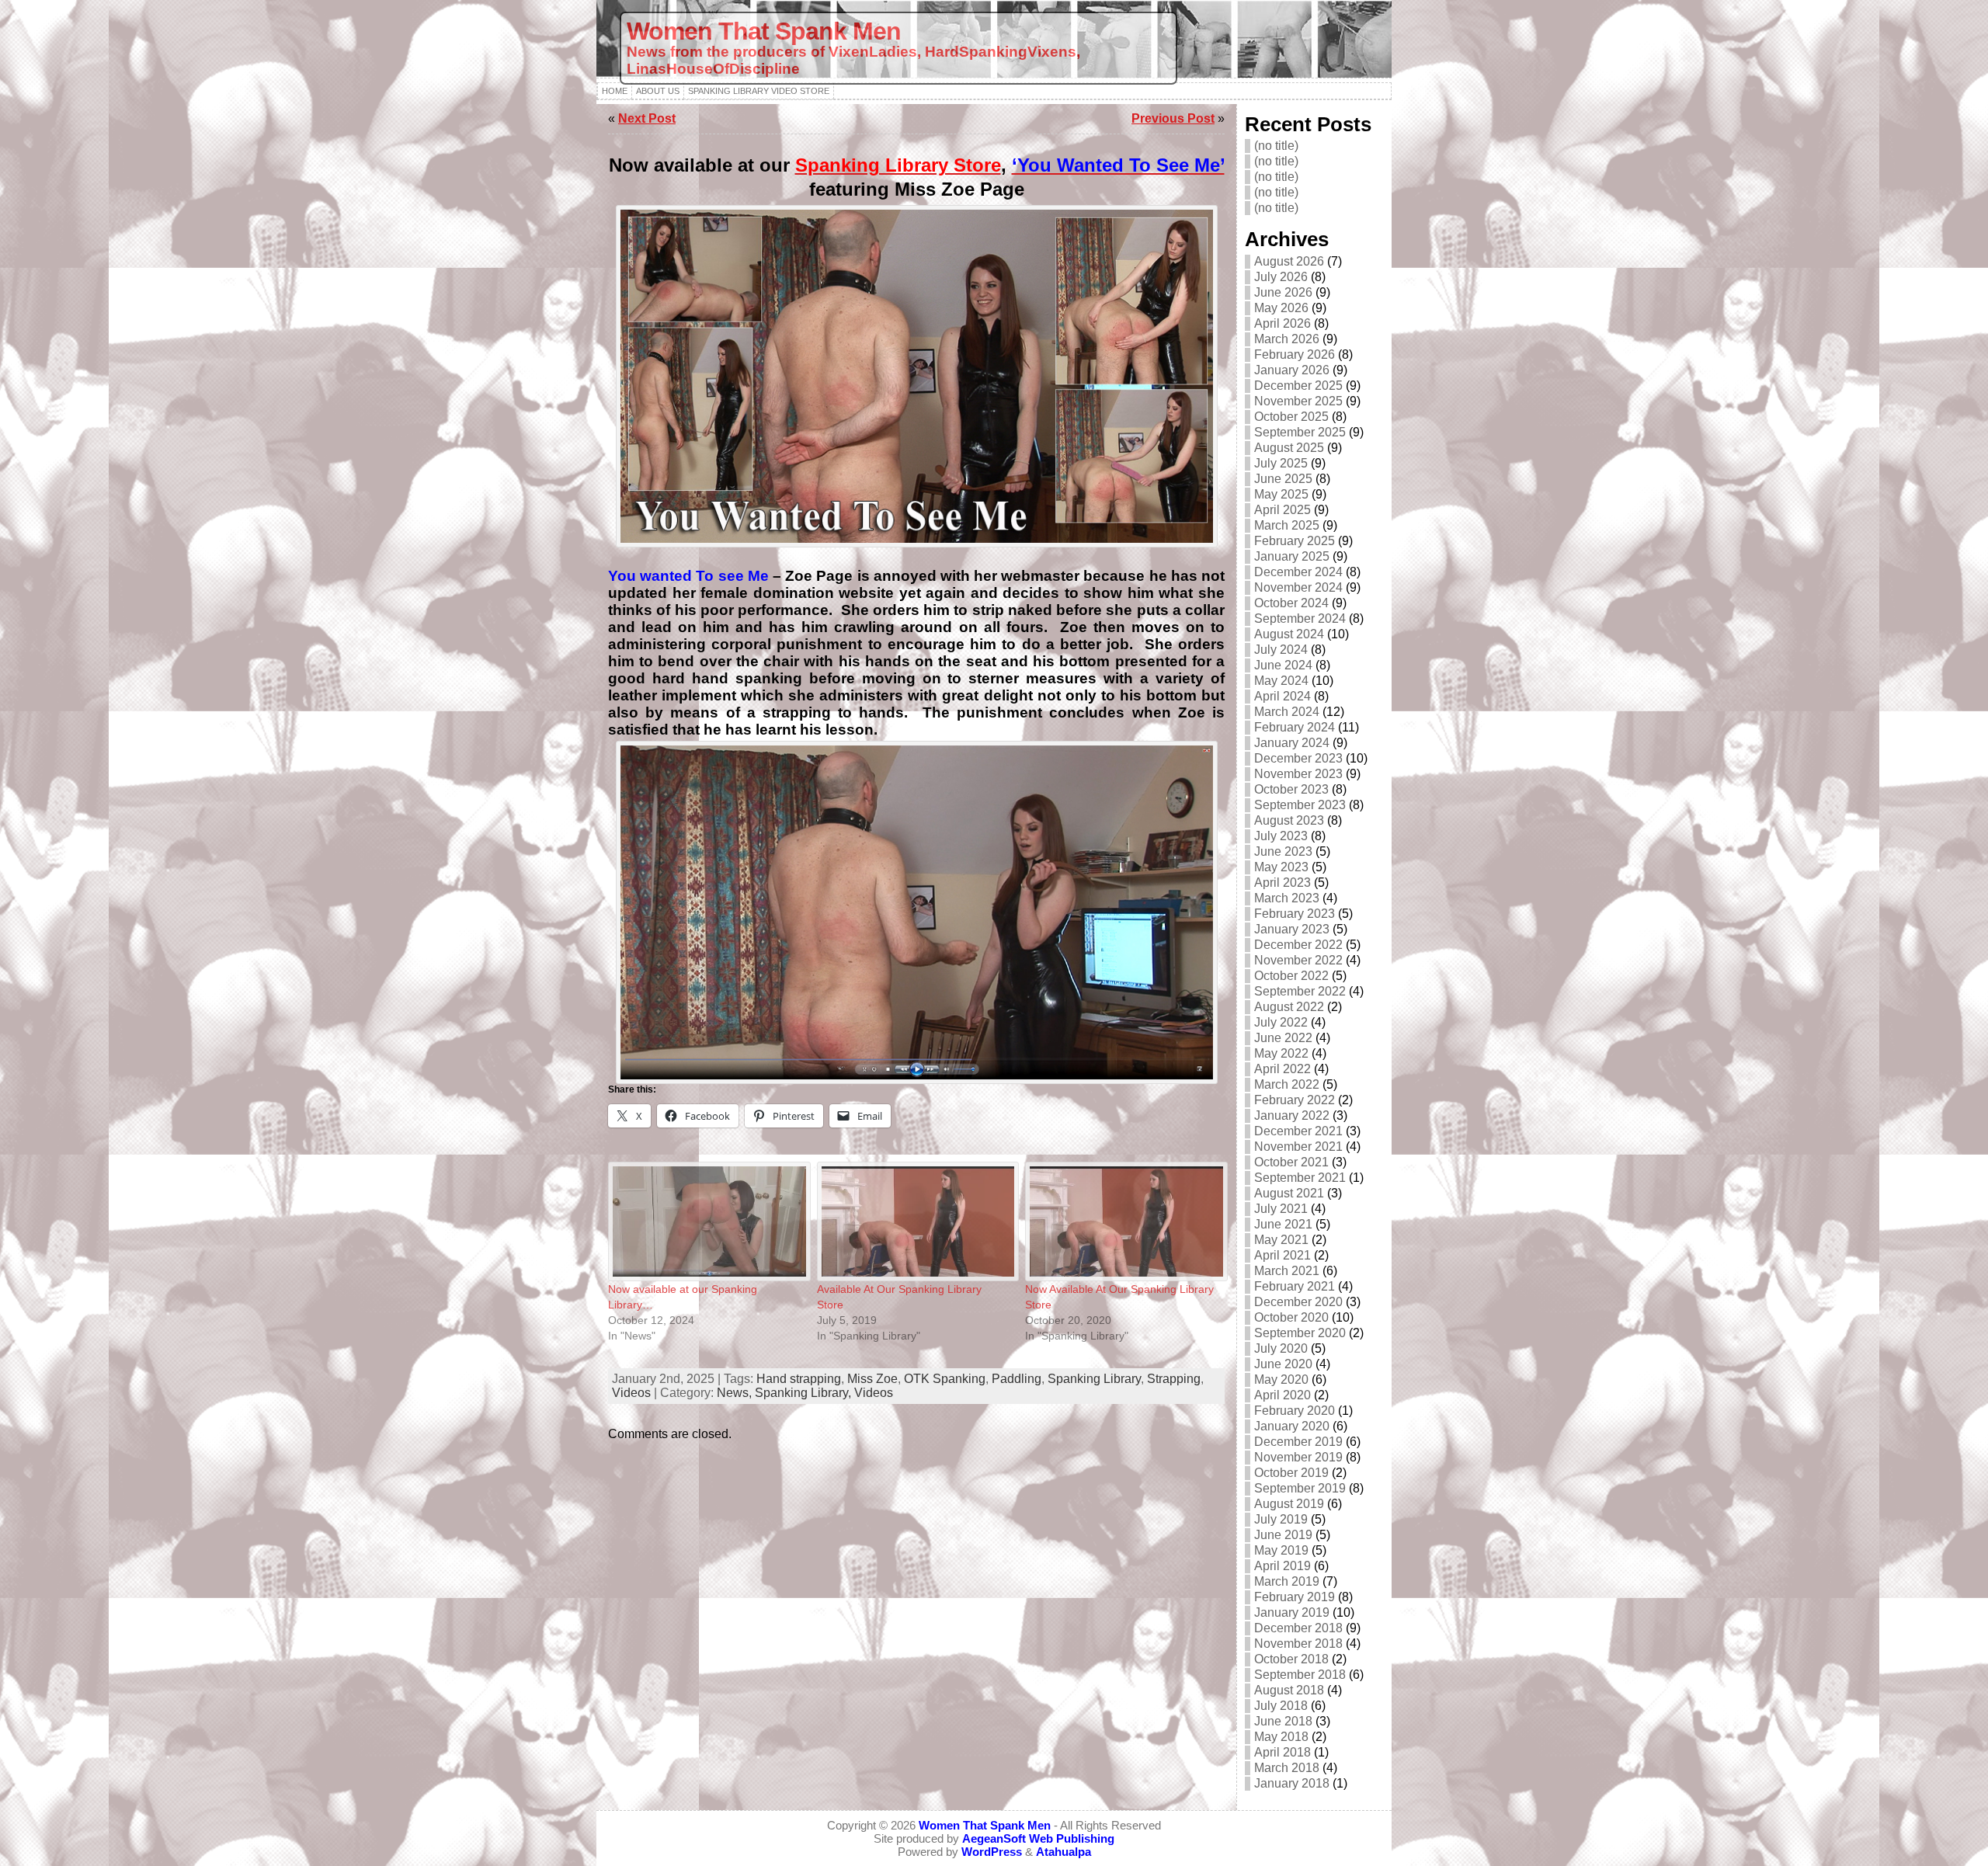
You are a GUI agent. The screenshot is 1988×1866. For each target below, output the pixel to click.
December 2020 (1298, 1302)
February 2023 (1295, 914)
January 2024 (1292, 743)
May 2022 (1281, 1053)
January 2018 (1292, 1783)
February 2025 (1295, 541)
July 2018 (1281, 1706)
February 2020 (1295, 1411)
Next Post (647, 118)
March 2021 (1287, 1271)
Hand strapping (799, 1379)
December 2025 (1298, 386)
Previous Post (1173, 118)
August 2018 (1289, 1690)
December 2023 (1298, 758)
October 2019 (1291, 1473)
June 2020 (1283, 1364)
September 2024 (1300, 619)
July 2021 (1281, 1209)
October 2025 (1291, 417)
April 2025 (1282, 510)
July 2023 (1281, 836)
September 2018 (1300, 1675)
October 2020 (1291, 1317)
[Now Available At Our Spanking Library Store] (1122, 1221)
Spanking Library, (805, 1393)
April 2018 (1282, 1752)
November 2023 (1298, 774)
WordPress (992, 1852)
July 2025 (1281, 463)
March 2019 (1287, 1581)
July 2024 (1281, 650)
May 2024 (1281, 681)
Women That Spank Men (764, 31)
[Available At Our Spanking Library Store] (914, 1221)
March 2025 (1287, 525)
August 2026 (1289, 261)
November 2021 (1298, 1147)
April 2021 (1282, 1255)
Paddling (1017, 1379)
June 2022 (1283, 1038)
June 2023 (1283, 851)
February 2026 (1295, 354)
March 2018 (1287, 1768)
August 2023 (1289, 820)
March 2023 (1287, 898)
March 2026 (1287, 339)
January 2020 (1292, 1426)
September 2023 (1300, 805)
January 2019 (1292, 1612)
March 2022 (1287, 1084)
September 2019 (1300, 1488)
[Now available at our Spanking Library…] (705, 1221)
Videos (631, 1393)
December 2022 (1298, 945)
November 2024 (1298, 587)
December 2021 (1298, 1131)
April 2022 (1282, 1069)
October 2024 (1291, 603)
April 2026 (1282, 323)
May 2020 (1281, 1380)
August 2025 (1289, 448)
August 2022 (1289, 1007)
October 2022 (1291, 976)
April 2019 (1282, 1566)
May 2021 (1281, 1240)
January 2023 (1292, 929)
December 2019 (1298, 1442)
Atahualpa (1064, 1852)
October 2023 (1291, 789)
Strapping (1174, 1379)
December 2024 (1298, 572)
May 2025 (1281, 494)
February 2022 (1295, 1100)
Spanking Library (1094, 1379)
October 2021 (1291, 1162)
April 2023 (1282, 883)
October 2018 (1291, 1659)
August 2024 (1289, 634)
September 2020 (1300, 1333)
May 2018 (1281, 1737)
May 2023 (1281, 867)
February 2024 (1295, 727)
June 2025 (1283, 479)
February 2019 (1295, 1597)
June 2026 (1283, 292)
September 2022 (1300, 991)
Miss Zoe (872, 1379)
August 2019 (1289, 1504)
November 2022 (1298, 960)
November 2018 (1298, 1644)
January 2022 (1292, 1115)
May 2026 (1281, 308)
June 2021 (1283, 1224)
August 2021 (1289, 1193)
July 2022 (1281, 1022)
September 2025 (1300, 432)
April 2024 (1282, 696)
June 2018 (1283, 1721)
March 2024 (1287, 712)
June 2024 (1283, 665)
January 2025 (1292, 556)
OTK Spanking (945, 1379)
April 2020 (1282, 1395)
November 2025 (1298, 401)
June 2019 (1283, 1535)
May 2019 (1281, 1550)
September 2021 (1300, 1178)
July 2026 (1281, 277)
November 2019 (1298, 1457)
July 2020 (1281, 1348)
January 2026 (1292, 370)
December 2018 (1298, 1628)
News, (736, 1393)
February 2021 (1295, 1286)
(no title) (1276, 146)
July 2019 (1281, 1519)
